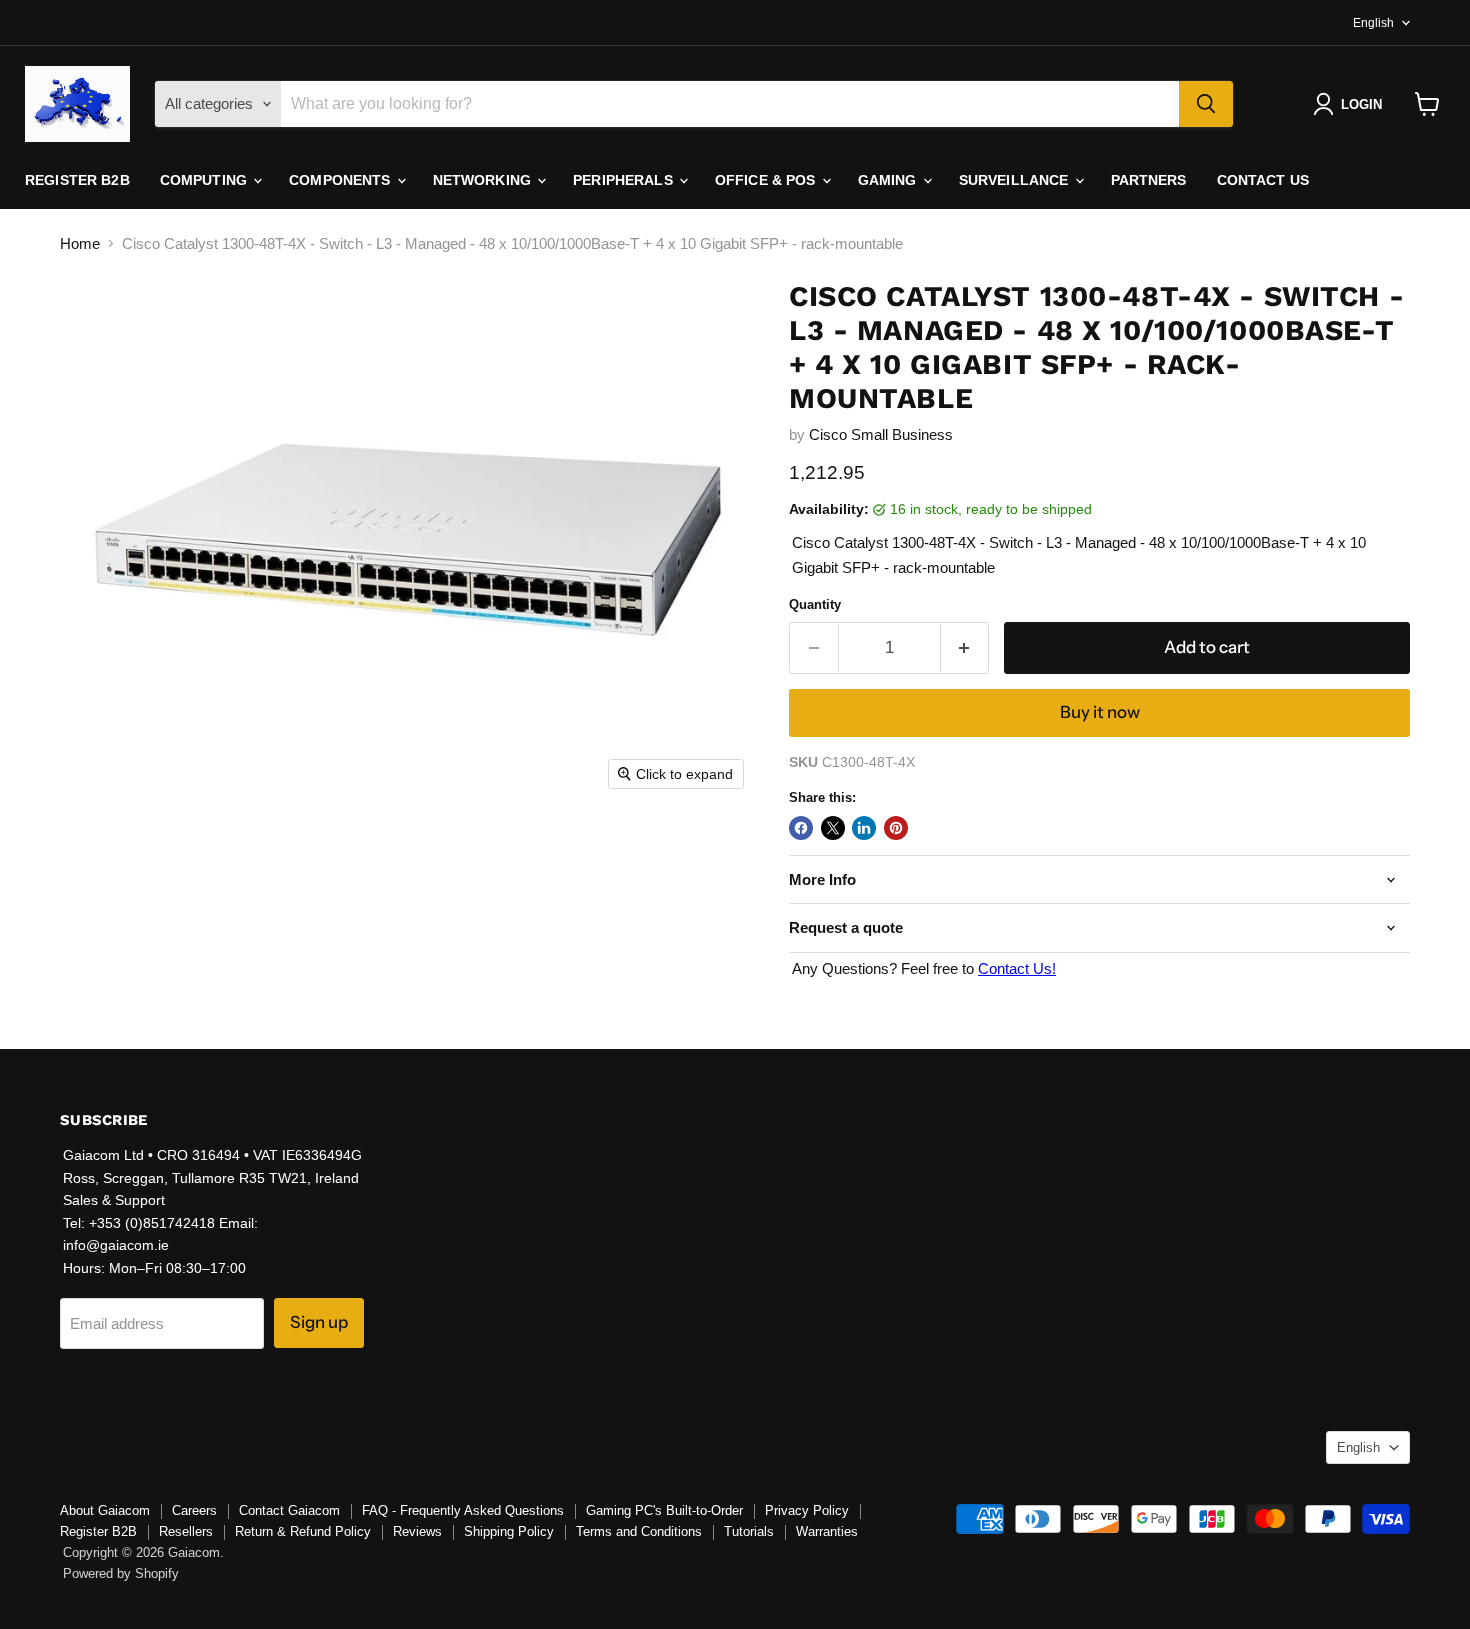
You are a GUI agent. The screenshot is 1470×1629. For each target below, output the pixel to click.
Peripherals (625, 180)
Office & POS (767, 180)
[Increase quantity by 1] (965, 647)
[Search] (1206, 104)
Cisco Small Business (881, 434)
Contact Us (1263, 180)
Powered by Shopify (121, 1573)
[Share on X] (833, 828)
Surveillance (1016, 180)
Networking (484, 180)
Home (80, 243)
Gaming (889, 180)
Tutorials (749, 1531)
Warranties (827, 1531)
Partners (1149, 180)
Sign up (319, 1322)
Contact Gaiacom (289, 1510)
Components (342, 180)
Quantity (815, 604)
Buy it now (1100, 712)
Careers (194, 1510)
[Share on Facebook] (801, 828)
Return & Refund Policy (303, 1531)
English (1373, 23)
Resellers (186, 1531)
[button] (1351, 104)
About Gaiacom (105, 1510)
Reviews (417, 1531)
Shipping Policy (509, 1531)
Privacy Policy (807, 1510)
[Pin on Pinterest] (896, 828)
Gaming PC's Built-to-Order (664, 1510)
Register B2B (77, 180)
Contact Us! (1017, 968)
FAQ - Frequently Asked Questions (463, 1510)
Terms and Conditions (639, 1531)
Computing (205, 180)
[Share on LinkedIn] (864, 828)
